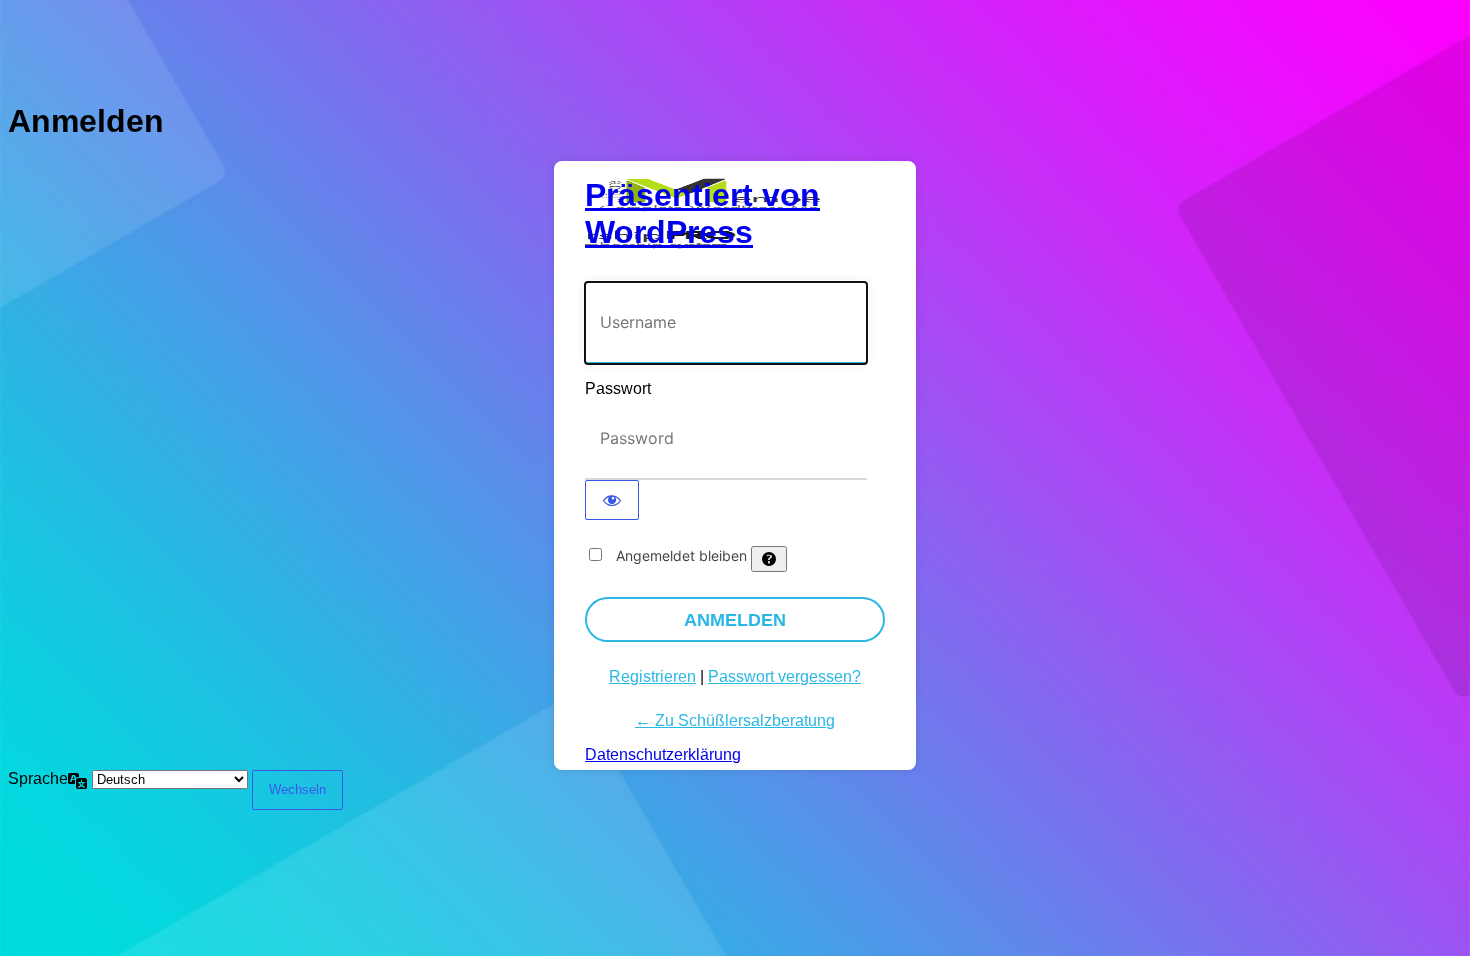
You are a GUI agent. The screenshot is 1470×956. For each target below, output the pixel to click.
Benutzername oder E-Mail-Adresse (708, 271)
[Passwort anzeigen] (612, 500)
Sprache (38, 778)
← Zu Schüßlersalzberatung (735, 720)
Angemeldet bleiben (681, 555)
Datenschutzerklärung (663, 754)
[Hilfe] (769, 559)
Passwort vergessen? (784, 676)
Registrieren (652, 676)
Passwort (618, 388)
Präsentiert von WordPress (702, 213)
